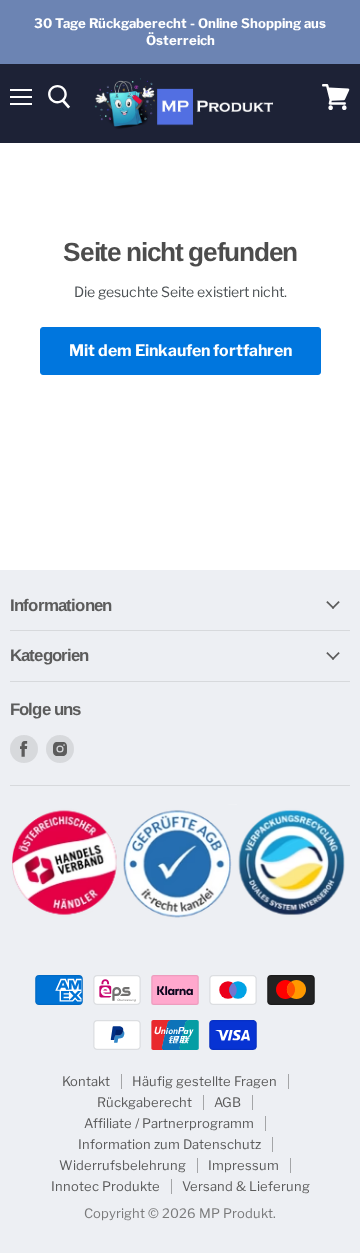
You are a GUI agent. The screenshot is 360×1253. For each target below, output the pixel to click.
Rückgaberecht (144, 1102)
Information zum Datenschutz (169, 1144)
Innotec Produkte (105, 1186)
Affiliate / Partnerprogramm (169, 1123)
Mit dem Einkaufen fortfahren (180, 350)
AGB (227, 1102)
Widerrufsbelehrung (122, 1165)
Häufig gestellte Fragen (204, 1081)
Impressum (243, 1165)
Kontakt (86, 1081)
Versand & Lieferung (246, 1186)
